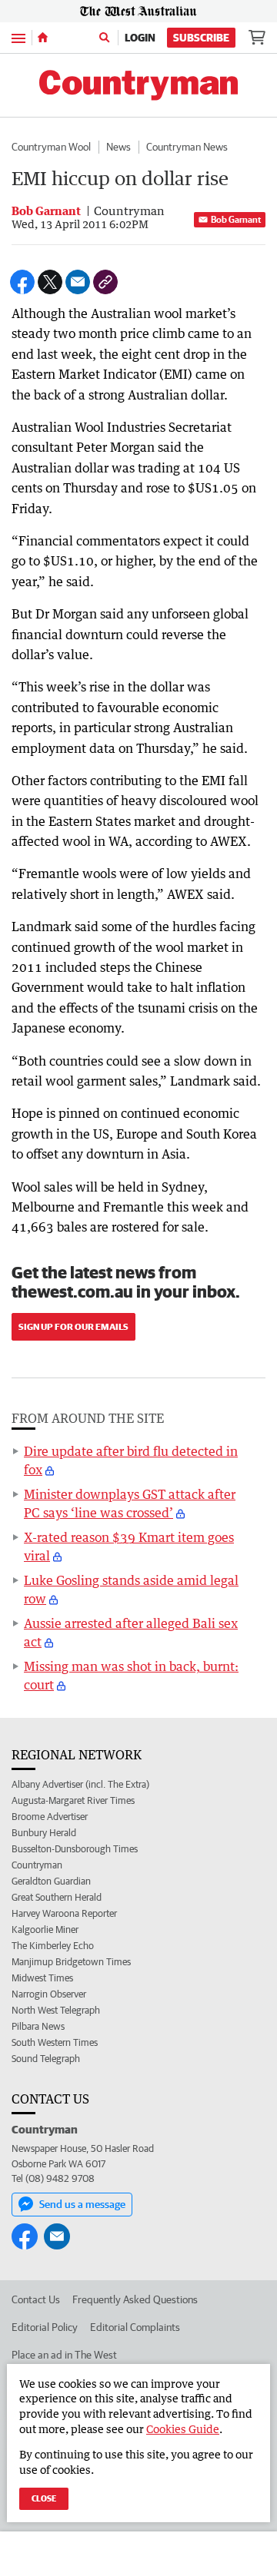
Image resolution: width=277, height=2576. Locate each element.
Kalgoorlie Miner (45, 1930)
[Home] (43, 38)
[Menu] (18, 37)
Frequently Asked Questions (135, 2299)
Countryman (37, 1865)
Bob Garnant (236, 219)
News (118, 147)
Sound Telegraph (46, 2059)
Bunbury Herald (44, 1833)
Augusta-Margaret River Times (73, 1800)
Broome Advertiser (50, 1817)
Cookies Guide (183, 2429)
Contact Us (36, 2299)
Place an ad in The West (64, 2355)
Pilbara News (38, 2026)
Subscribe (201, 38)
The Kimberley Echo (53, 1946)
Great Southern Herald (57, 1897)
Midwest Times (42, 1978)
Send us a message (82, 2204)
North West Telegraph (56, 2010)
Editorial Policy (45, 2327)
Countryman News (187, 147)
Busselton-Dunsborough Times (75, 1849)
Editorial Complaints (135, 2327)
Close (44, 2498)
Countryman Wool (51, 147)
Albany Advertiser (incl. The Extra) (80, 1784)
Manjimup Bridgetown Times (71, 1962)
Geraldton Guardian (51, 1881)
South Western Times (55, 2042)
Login (140, 38)
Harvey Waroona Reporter (64, 1913)
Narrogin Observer (49, 1994)
